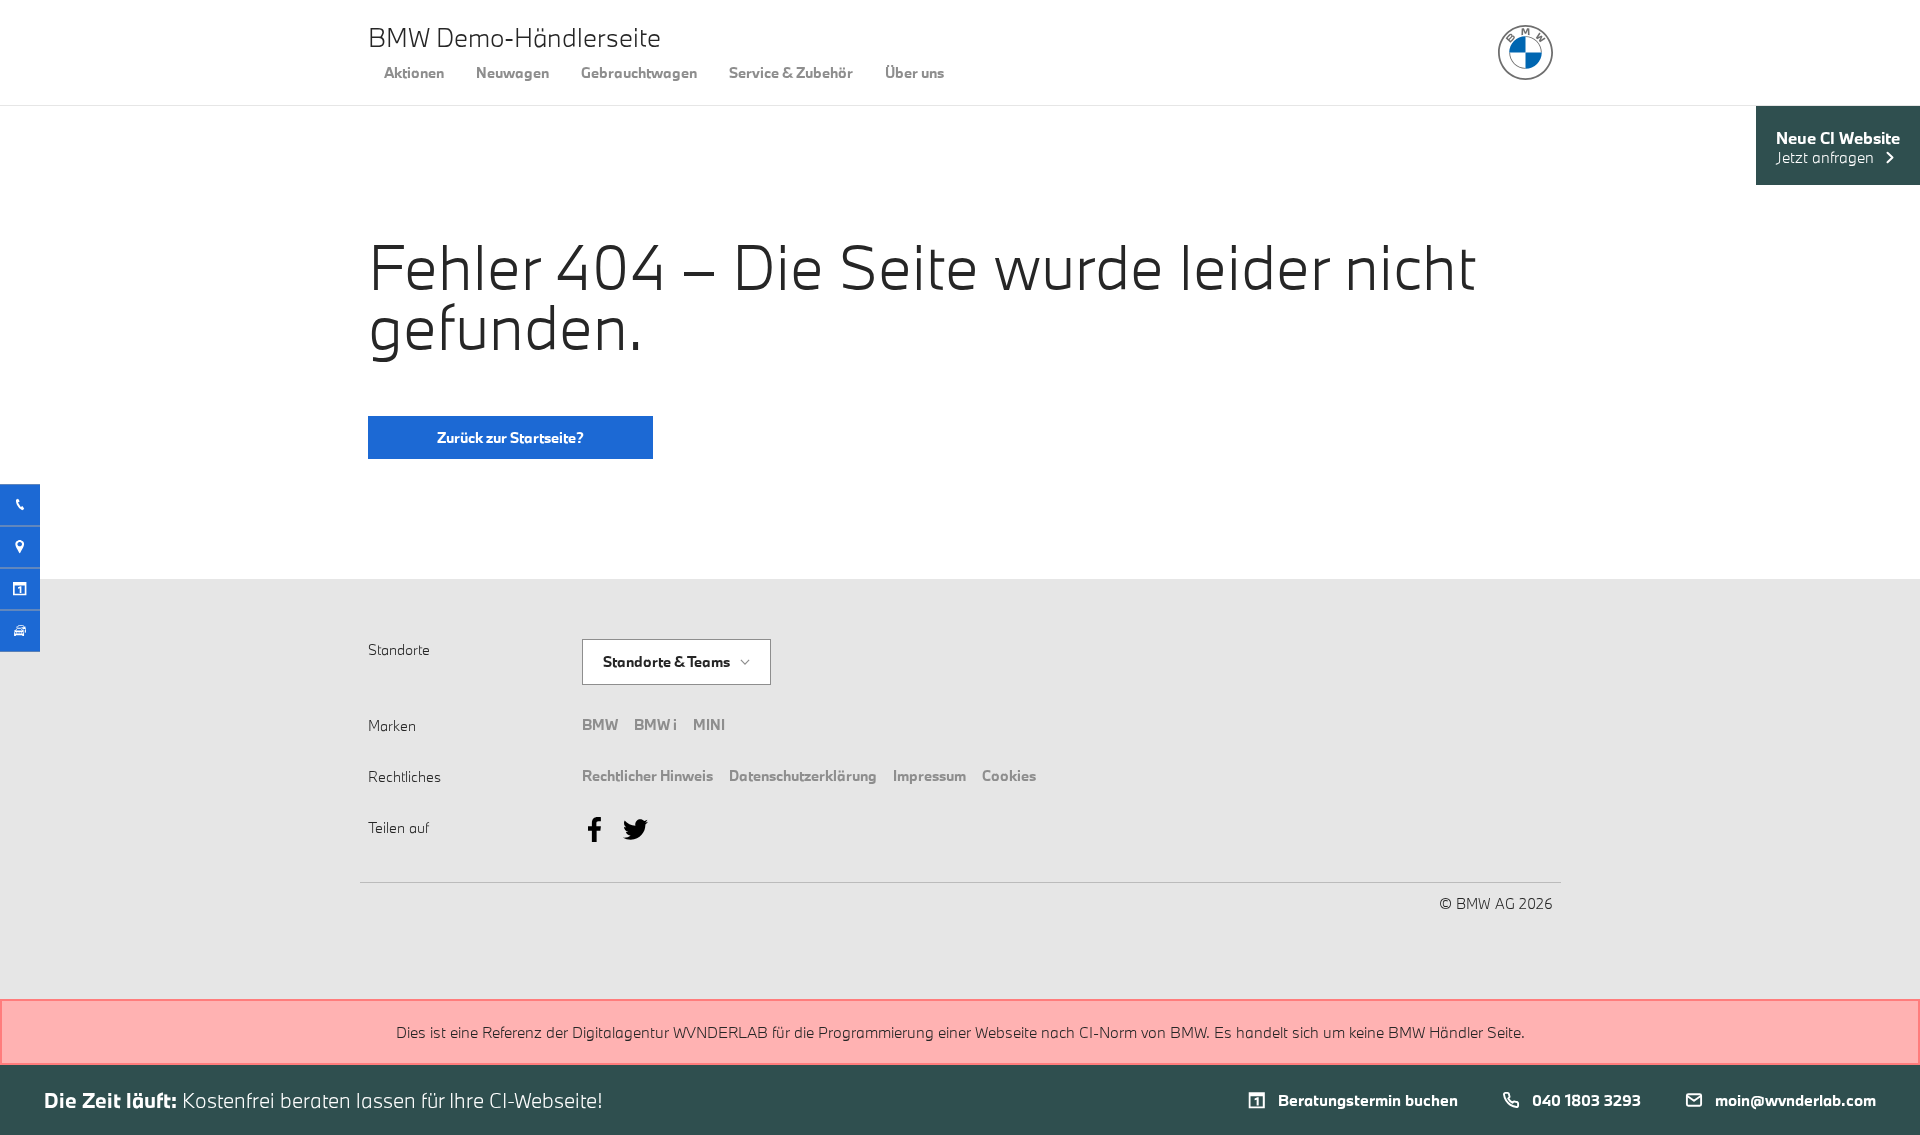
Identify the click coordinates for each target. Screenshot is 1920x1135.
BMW (600, 724)
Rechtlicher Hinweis (647, 775)
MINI (709, 724)
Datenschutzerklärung (803, 775)
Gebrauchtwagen (639, 72)
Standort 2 (639, 674)
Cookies (1009, 775)
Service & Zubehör (791, 72)
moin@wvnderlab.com (1795, 1100)
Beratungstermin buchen (1368, 1100)
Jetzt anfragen (1825, 157)
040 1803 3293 (1586, 1100)
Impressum (929, 775)
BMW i (655, 724)
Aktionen (414, 72)
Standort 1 (637, 639)
